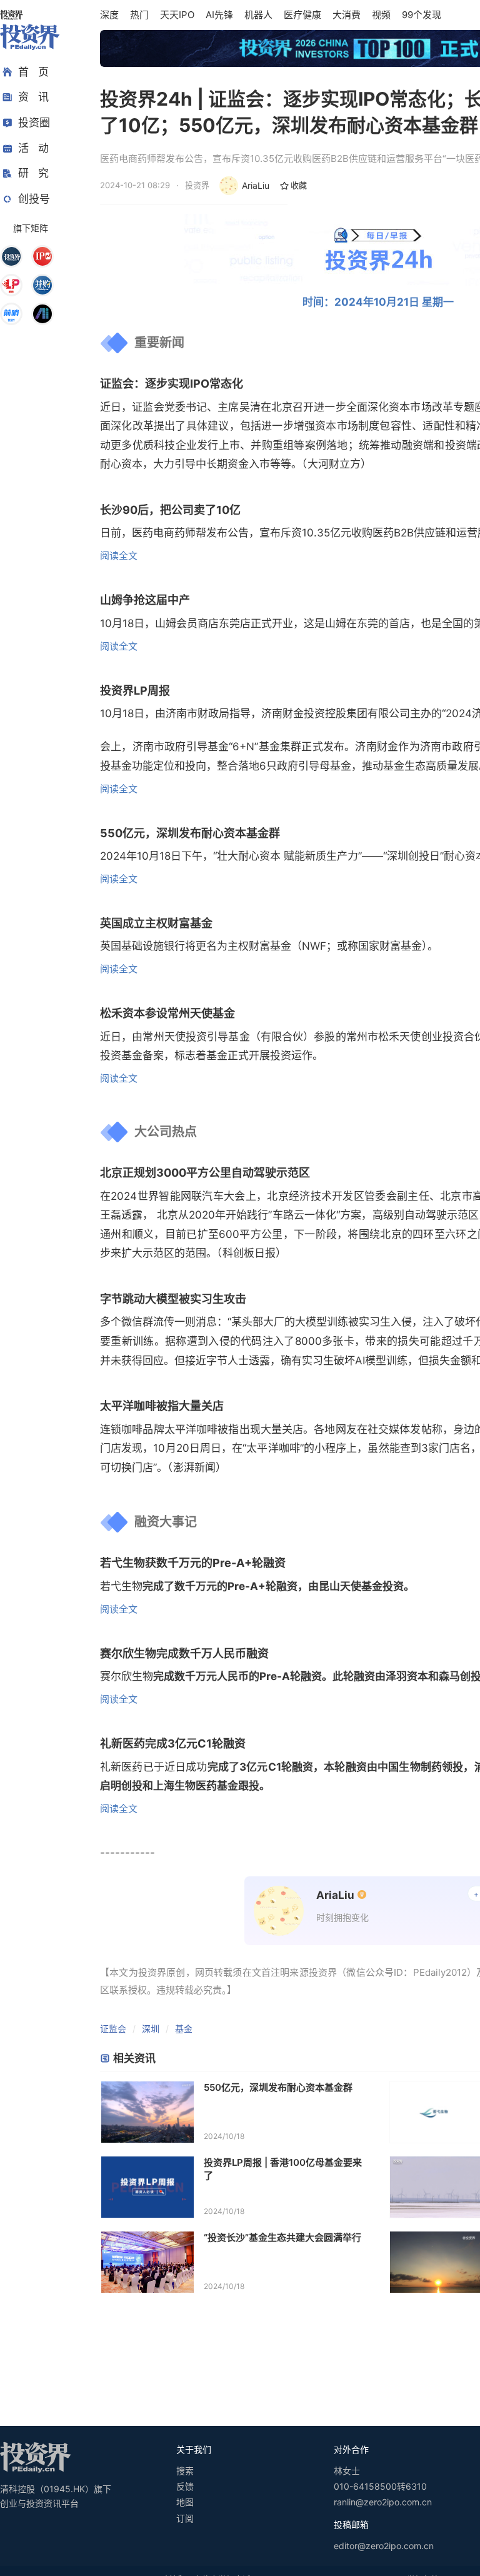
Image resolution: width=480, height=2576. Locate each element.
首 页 (33, 72)
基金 (184, 2029)
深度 (109, 15)
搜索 (185, 2471)
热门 (139, 15)
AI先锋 (219, 15)
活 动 (33, 148)
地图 (185, 2502)
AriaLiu (256, 185)
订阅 (185, 2518)
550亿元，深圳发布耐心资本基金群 (278, 2087)
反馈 (185, 2486)
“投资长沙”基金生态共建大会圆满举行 (282, 2237)
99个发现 (422, 15)
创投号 (34, 199)
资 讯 (33, 97)
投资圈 (34, 123)
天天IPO (177, 15)
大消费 (347, 15)
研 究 (33, 173)
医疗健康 (302, 15)
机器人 (258, 15)
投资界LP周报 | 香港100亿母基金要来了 (283, 2169)
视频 (381, 15)
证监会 (113, 2029)
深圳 (151, 2029)
